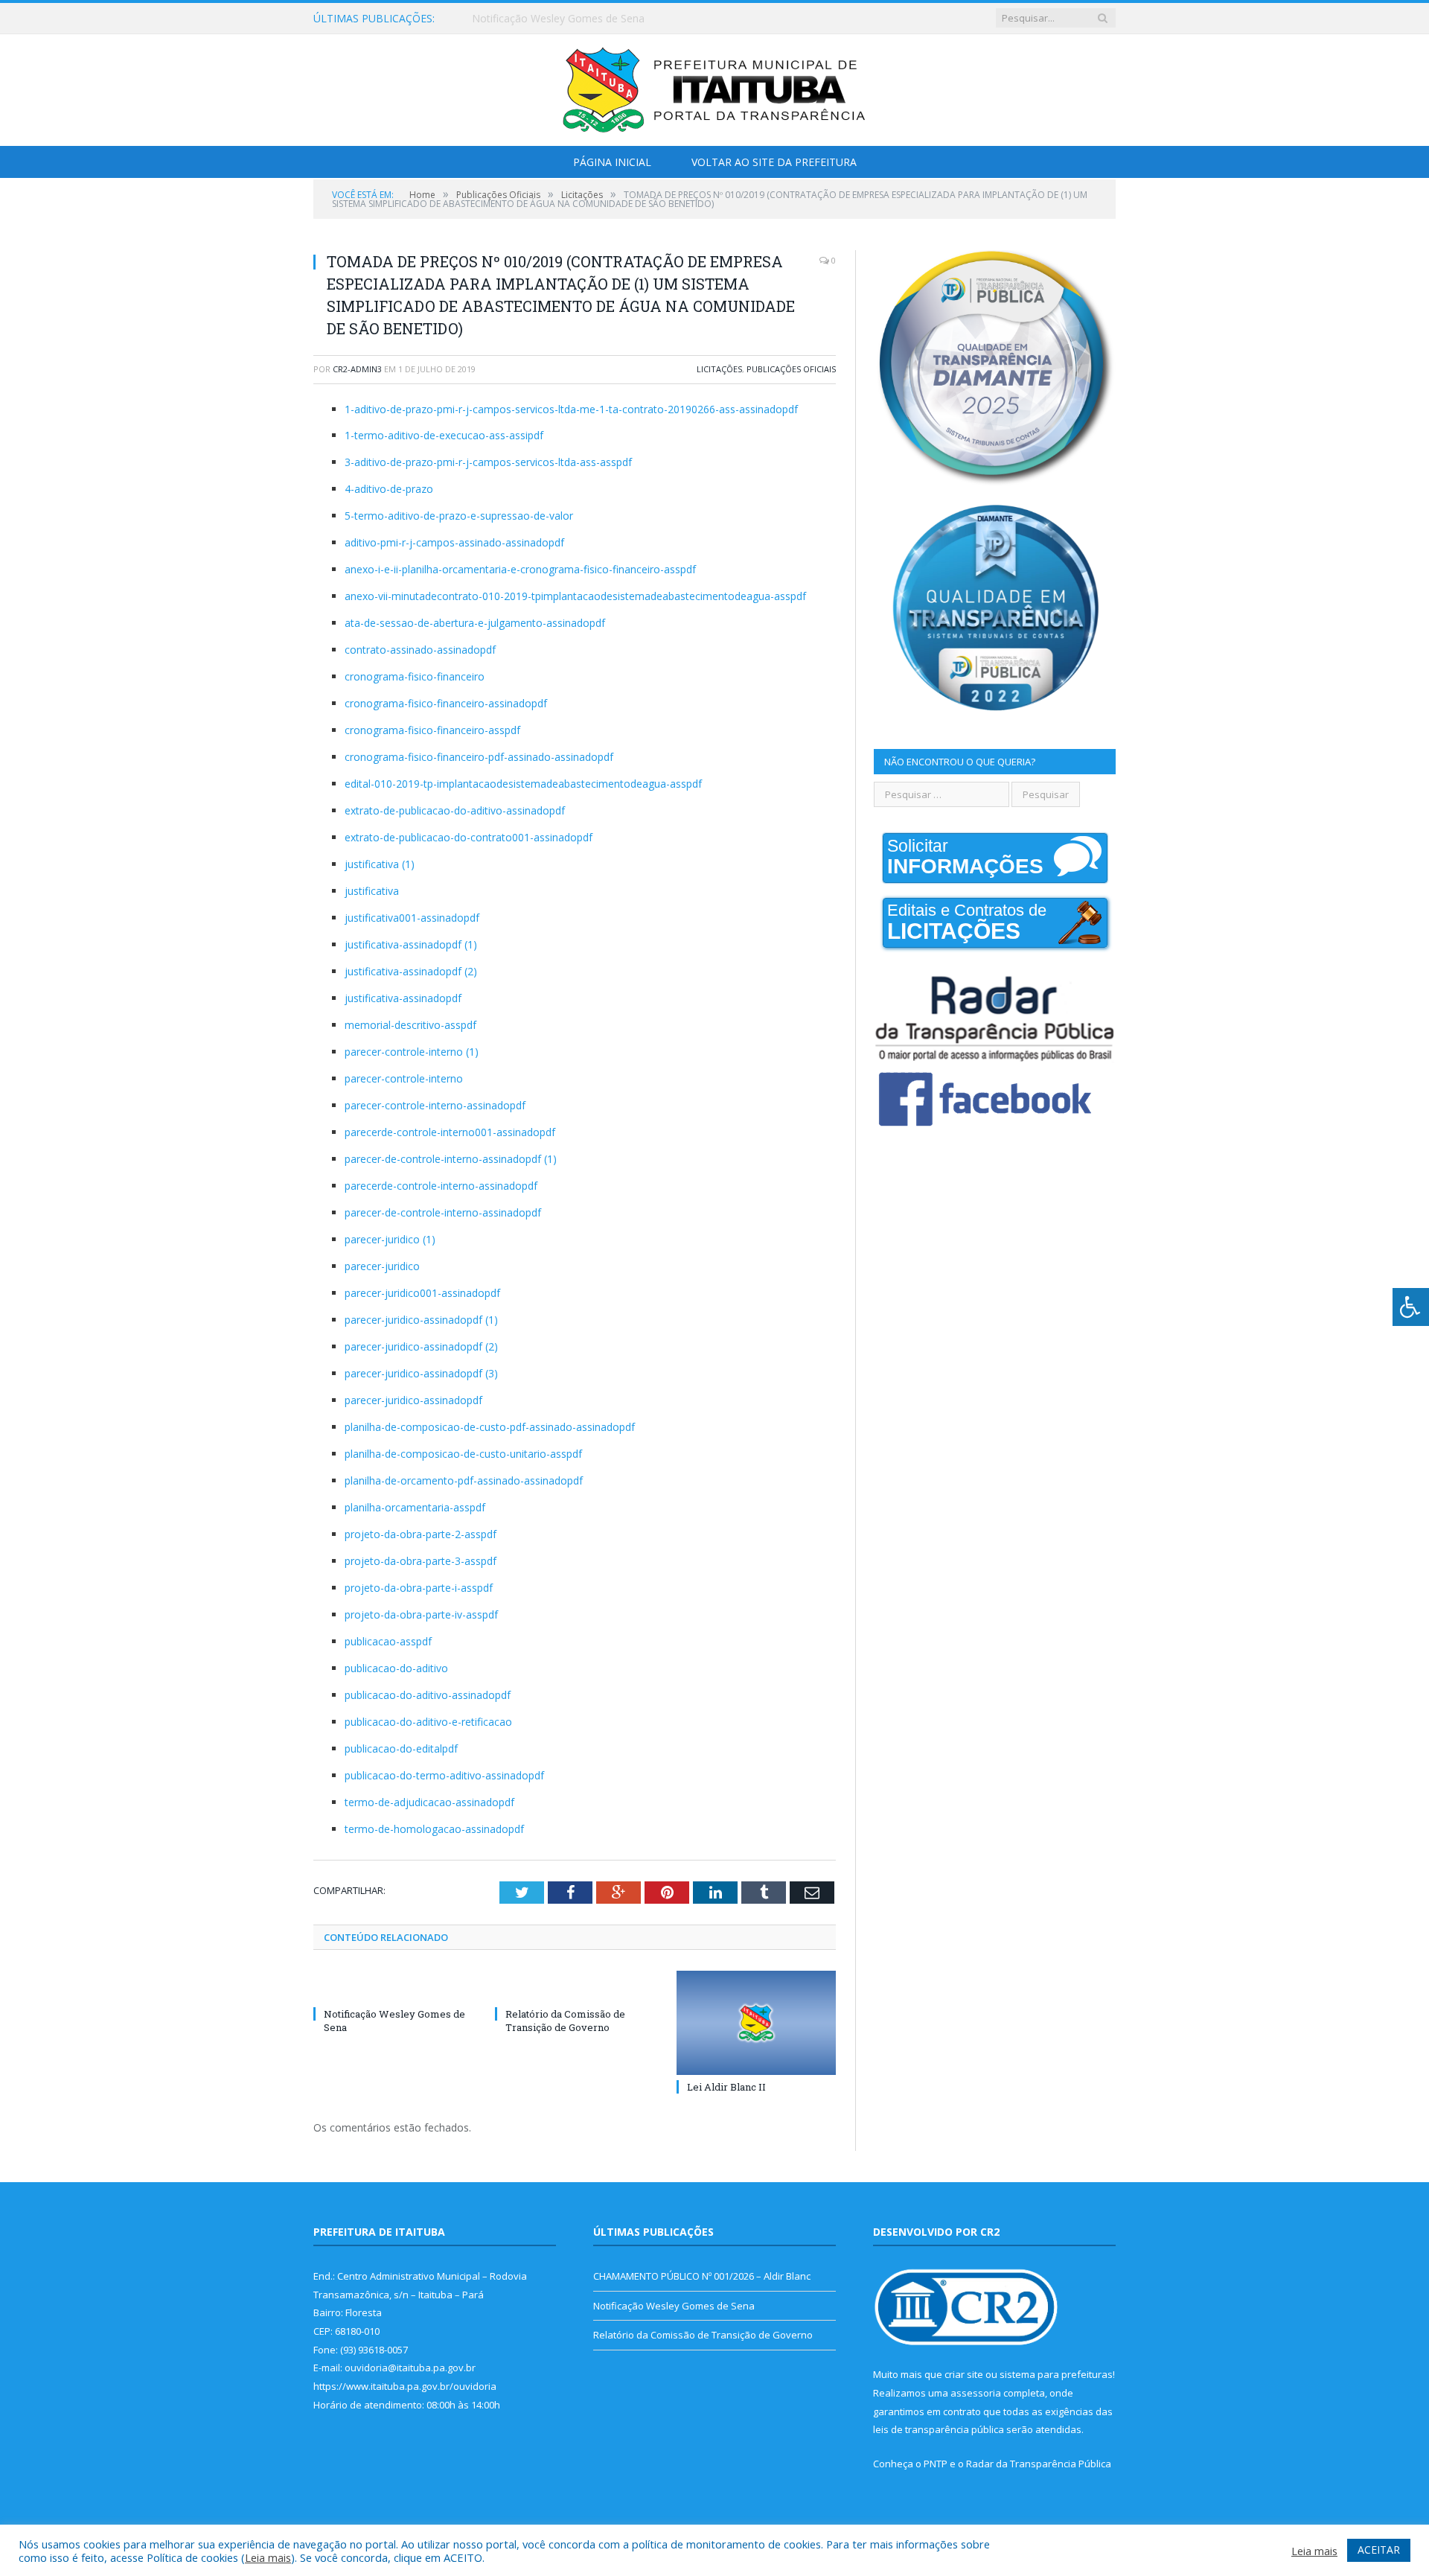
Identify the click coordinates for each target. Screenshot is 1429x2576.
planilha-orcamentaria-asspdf (415, 1507)
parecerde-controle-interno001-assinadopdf (450, 1132)
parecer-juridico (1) (390, 1239)
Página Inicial (612, 162)
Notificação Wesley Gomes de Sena (558, 19)
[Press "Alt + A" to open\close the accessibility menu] (1411, 1307)
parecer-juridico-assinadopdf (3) (421, 1373)
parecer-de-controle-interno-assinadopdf (443, 1212)
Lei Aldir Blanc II (726, 2087)
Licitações (719, 369)
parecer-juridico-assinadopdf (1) (421, 1320)
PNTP (936, 2464)
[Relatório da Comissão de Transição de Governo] (575, 1986)
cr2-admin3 (357, 369)
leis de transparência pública (939, 2429)
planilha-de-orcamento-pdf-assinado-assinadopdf (464, 1480)
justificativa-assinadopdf (403, 998)
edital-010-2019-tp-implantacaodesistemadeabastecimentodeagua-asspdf (523, 784)
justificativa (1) (380, 864)
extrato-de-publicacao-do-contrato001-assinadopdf (469, 837)
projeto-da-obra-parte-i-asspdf (419, 1588)
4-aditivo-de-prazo (389, 489)
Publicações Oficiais (791, 369)
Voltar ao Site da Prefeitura (774, 162)
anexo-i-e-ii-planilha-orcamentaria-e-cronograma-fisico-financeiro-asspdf (520, 569)
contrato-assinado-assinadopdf (420, 650)
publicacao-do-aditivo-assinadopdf (428, 1695)
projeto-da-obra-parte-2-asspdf (421, 1534)
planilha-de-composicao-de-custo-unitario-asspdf (463, 1454)
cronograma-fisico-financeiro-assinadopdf (446, 703)
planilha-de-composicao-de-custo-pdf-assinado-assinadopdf (490, 1427)
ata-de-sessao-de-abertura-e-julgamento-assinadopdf (475, 623)
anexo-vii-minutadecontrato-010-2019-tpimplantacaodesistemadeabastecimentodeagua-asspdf (575, 596)
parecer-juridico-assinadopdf (413, 1400)
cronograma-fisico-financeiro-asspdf (432, 730)
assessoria (976, 2393)
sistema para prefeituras (1056, 2374)
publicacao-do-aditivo (396, 1668)
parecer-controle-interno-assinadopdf (435, 1105)
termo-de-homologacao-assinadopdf (434, 1829)
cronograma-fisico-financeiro (415, 676)
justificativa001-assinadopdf (412, 918)
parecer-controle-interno (404, 1078)
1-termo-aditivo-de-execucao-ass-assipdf (444, 435)
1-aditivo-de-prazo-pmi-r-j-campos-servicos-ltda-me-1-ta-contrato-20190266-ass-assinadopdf (571, 409)
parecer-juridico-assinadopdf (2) (421, 1346)
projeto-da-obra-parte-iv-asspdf (421, 1614)
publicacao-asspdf (388, 1641)
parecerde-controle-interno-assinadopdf (441, 1186)
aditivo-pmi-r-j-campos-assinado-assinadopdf (454, 542)
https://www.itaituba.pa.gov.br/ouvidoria (405, 2386)
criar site (964, 2374)
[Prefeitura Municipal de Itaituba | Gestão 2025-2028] (714, 87)
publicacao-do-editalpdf (401, 1748)
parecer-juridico (382, 1266)
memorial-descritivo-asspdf (410, 1025)
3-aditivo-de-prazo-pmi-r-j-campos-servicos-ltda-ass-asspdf (488, 462)
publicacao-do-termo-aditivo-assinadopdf (444, 1775)
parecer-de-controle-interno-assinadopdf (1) (451, 1159)
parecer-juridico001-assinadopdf (422, 1293)
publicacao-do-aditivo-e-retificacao (428, 1722)
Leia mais (268, 2557)
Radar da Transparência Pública (1039, 2464)
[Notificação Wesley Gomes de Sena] (393, 1986)
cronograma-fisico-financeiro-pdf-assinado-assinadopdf (479, 757)
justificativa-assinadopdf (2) (411, 971)
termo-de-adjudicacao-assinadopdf (429, 1802)
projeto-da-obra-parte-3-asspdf (421, 1561)
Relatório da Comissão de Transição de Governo (565, 2021)
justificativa (372, 891)
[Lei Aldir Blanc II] (756, 2023)
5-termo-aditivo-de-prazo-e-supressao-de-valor (459, 516)
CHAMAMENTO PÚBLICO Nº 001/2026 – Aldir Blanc (702, 2276)
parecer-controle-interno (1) (412, 1052)
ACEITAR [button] (1379, 2550)
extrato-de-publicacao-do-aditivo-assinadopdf (455, 810)
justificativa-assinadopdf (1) (411, 944)
